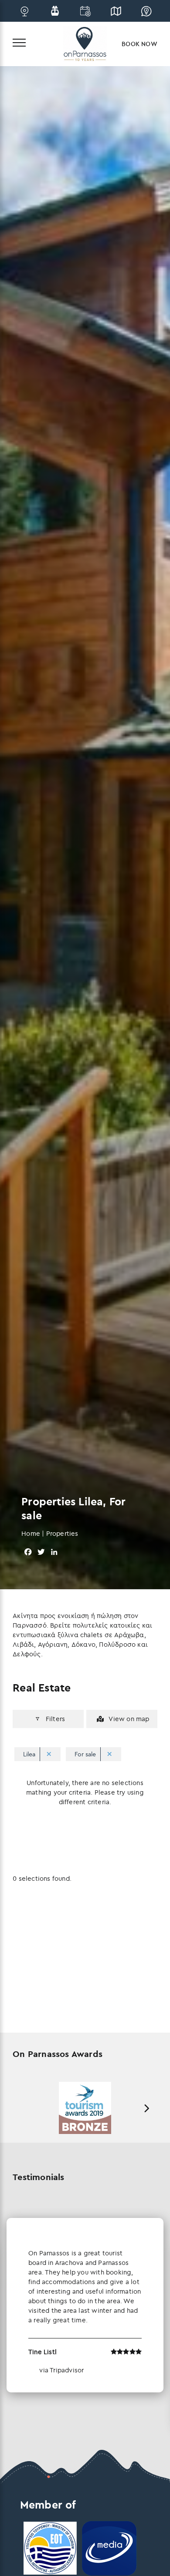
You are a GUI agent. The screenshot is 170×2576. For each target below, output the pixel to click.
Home (31, 1533)
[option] (85, 2108)
